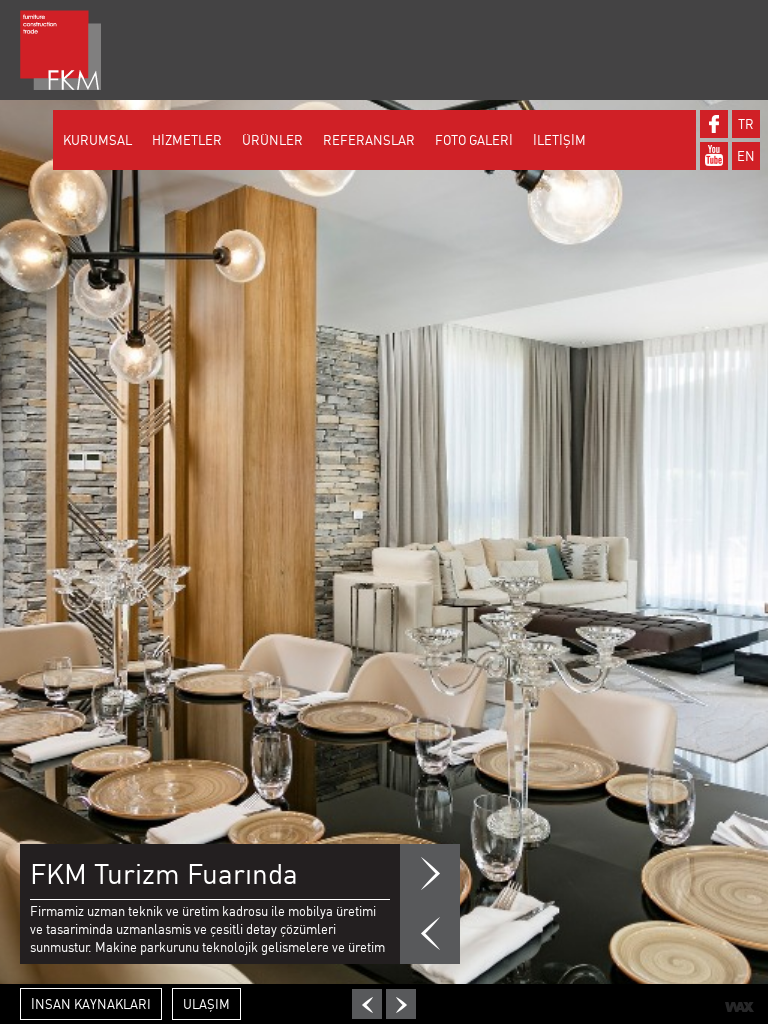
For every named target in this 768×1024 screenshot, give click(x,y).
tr (746, 124)
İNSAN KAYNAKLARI (91, 1004)
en (746, 156)
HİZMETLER (187, 140)
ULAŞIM (206, 1004)
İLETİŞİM (559, 140)
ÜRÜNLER (272, 140)
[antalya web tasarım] (739, 1007)
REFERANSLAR (369, 140)
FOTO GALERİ (474, 140)
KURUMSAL (97, 140)
